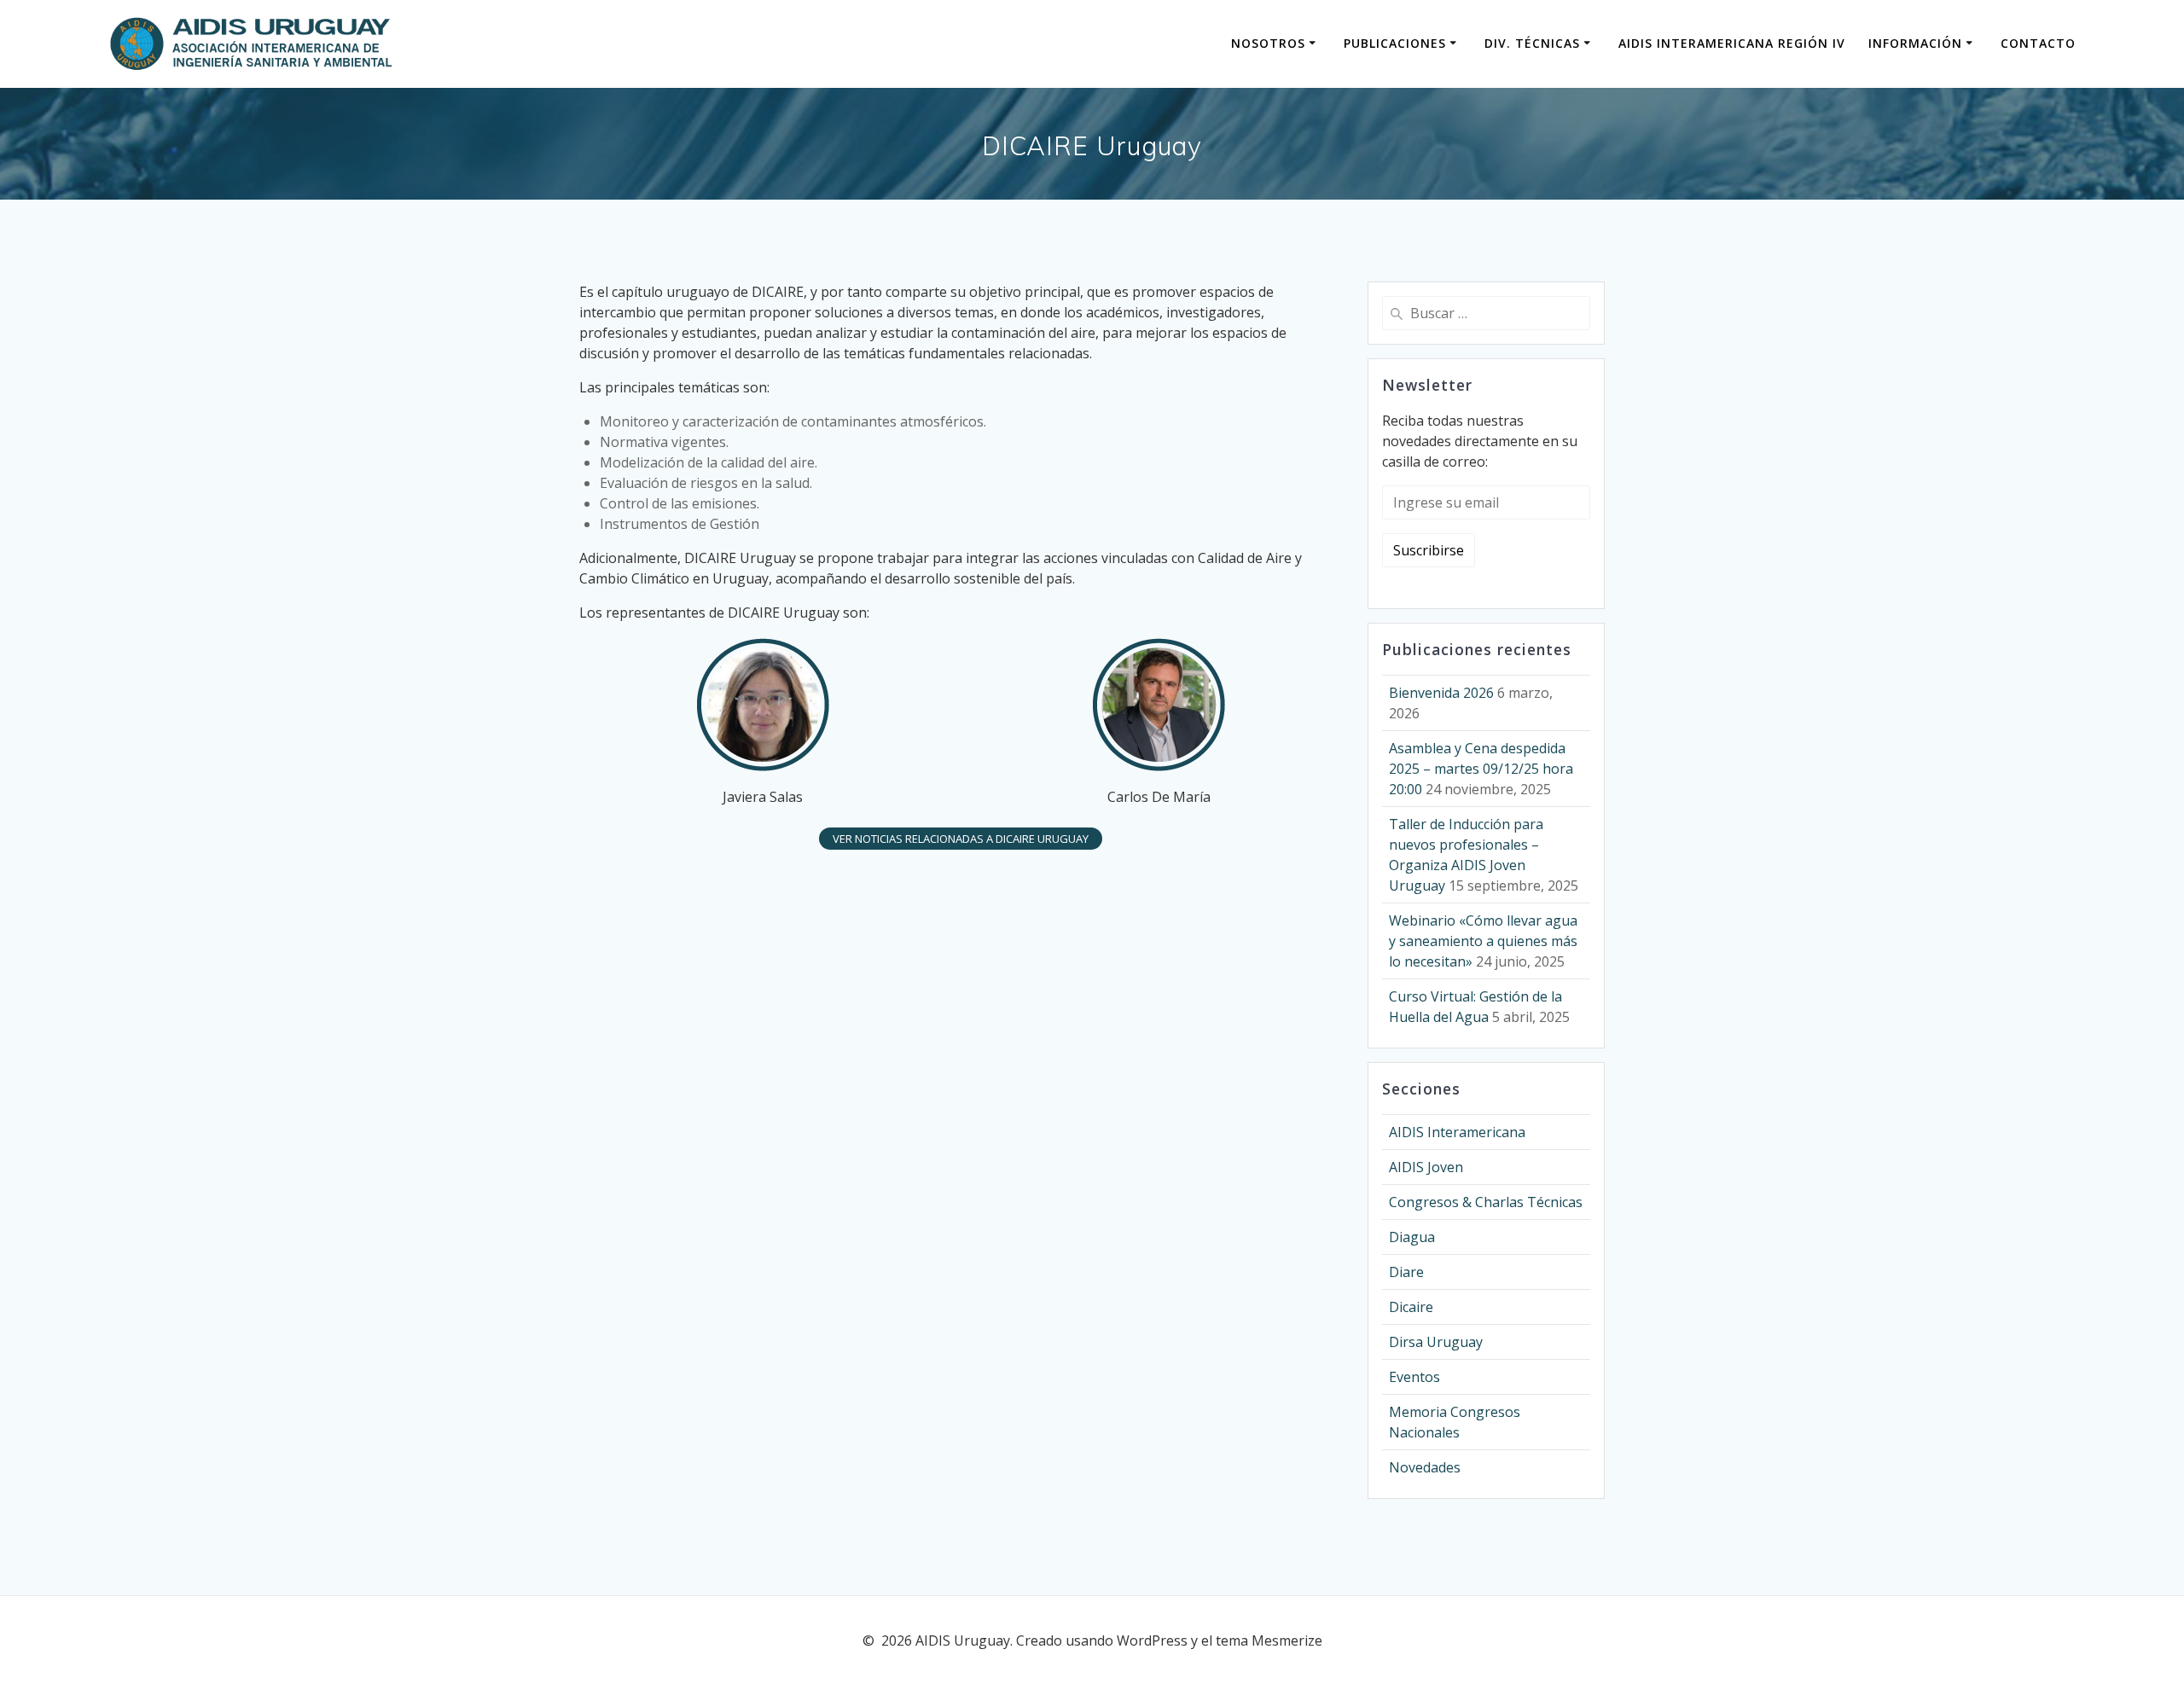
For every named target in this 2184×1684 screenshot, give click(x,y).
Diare (1406, 1272)
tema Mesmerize (1269, 1640)
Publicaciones (1395, 43)
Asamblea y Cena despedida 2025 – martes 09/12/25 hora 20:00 (1481, 769)
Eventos (1414, 1377)
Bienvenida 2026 (1441, 693)
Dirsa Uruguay (1436, 1342)
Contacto (2038, 43)
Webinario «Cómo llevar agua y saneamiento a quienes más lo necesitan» (1483, 941)
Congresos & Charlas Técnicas (1486, 1202)
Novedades (1425, 1467)
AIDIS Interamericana (1457, 1132)
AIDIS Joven (1426, 1167)
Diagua (1412, 1237)
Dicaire (1411, 1307)
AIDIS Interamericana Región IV (1732, 43)
